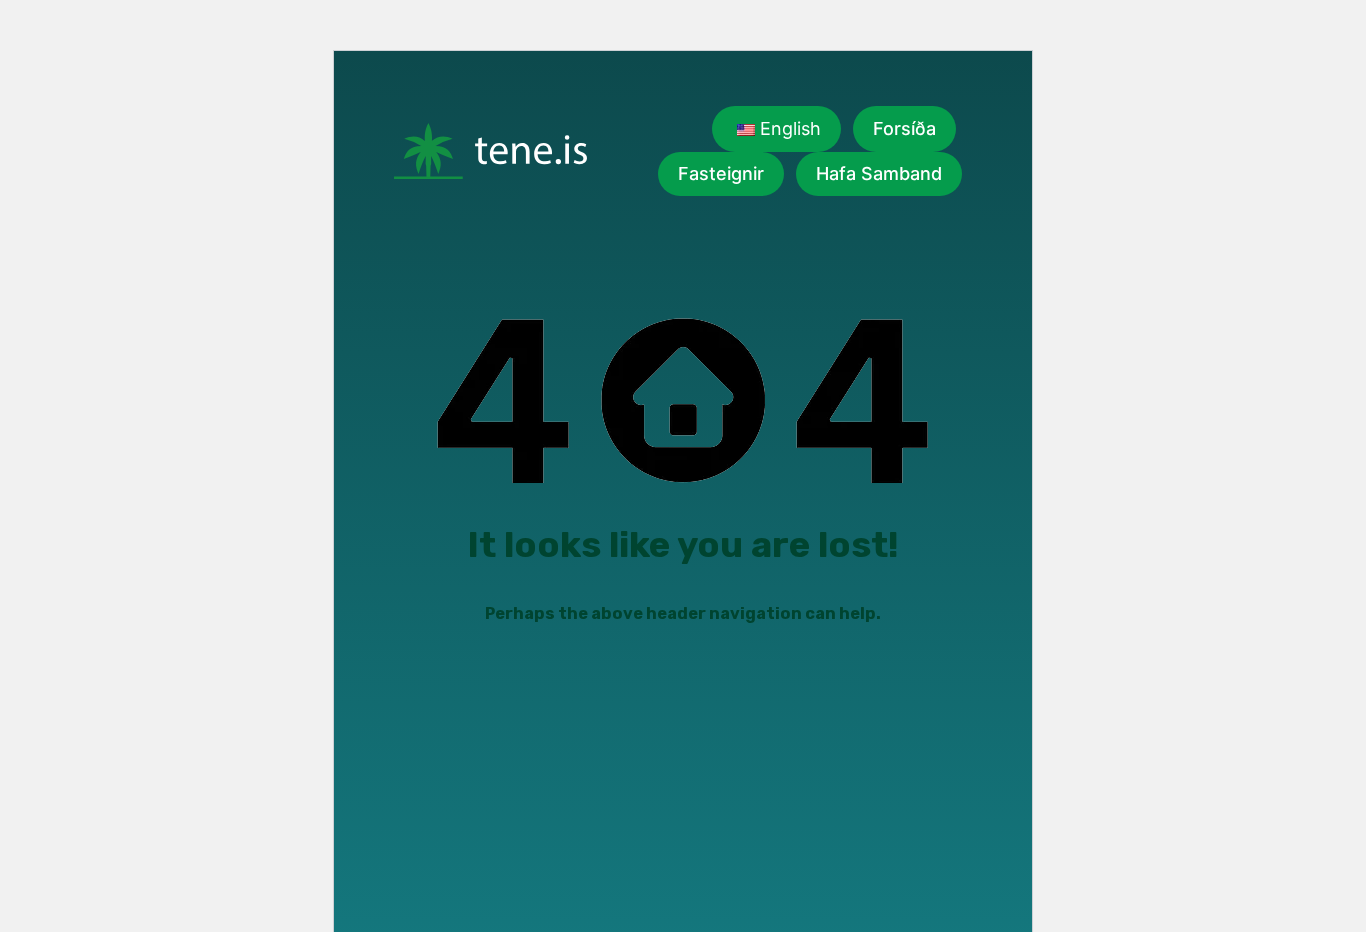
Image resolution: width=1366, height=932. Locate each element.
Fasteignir (721, 173)
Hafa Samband (879, 173)
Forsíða (904, 128)
